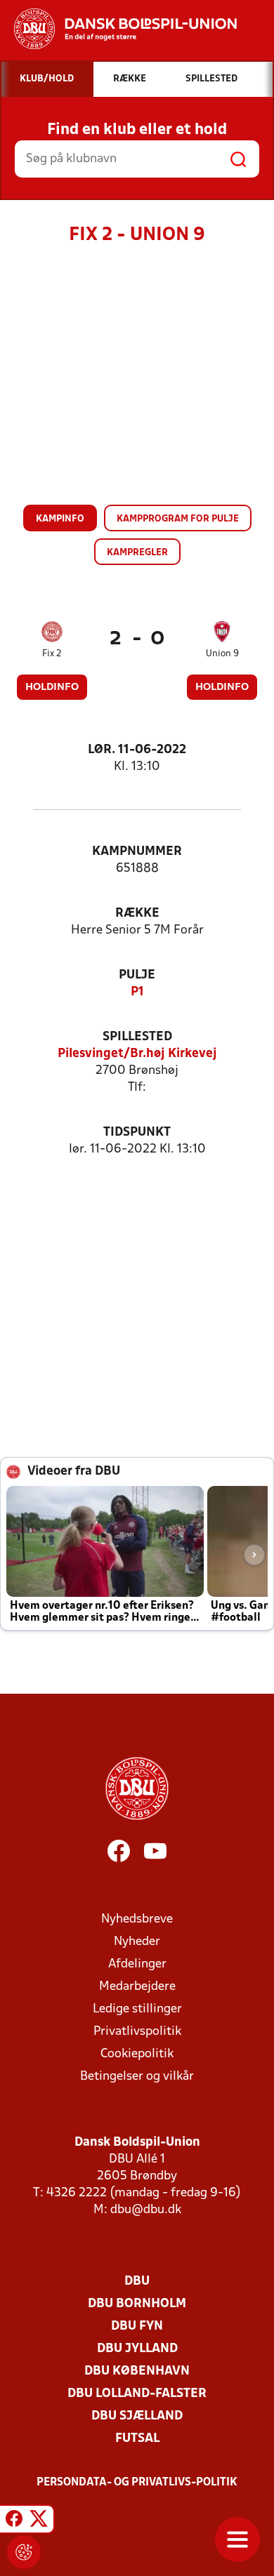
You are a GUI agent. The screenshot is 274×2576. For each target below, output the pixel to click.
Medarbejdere (137, 1987)
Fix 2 (52, 654)
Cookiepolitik (137, 2054)
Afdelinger (137, 1964)
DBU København (137, 2371)
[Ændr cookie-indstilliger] (24, 2552)
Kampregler (137, 553)
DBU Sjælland (137, 2416)
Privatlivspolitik (137, 2032)
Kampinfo (60, 519)
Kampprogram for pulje (178, 519)
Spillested (137, 1037)
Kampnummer (137, 852)
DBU (137, 2282)
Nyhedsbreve (137, 1919)
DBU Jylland (137, 2349)
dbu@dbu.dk (146, 2210)
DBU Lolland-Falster (137, 2394)
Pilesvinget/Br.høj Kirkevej (137, 1054)
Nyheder (137, 1942)
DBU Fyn (137, 2326)
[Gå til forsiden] (118, 29)
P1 (137, 992)
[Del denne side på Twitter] (39, 2521)
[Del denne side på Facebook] (14, 2521)
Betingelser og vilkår (137, 2077)
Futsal (137, 2439)
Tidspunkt (137, 1133)
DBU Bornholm (137, 2304)
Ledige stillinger (137, 2009)
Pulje (137, 975)
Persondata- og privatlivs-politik (137, 2483)
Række (137, 914)
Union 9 (222, 654)
